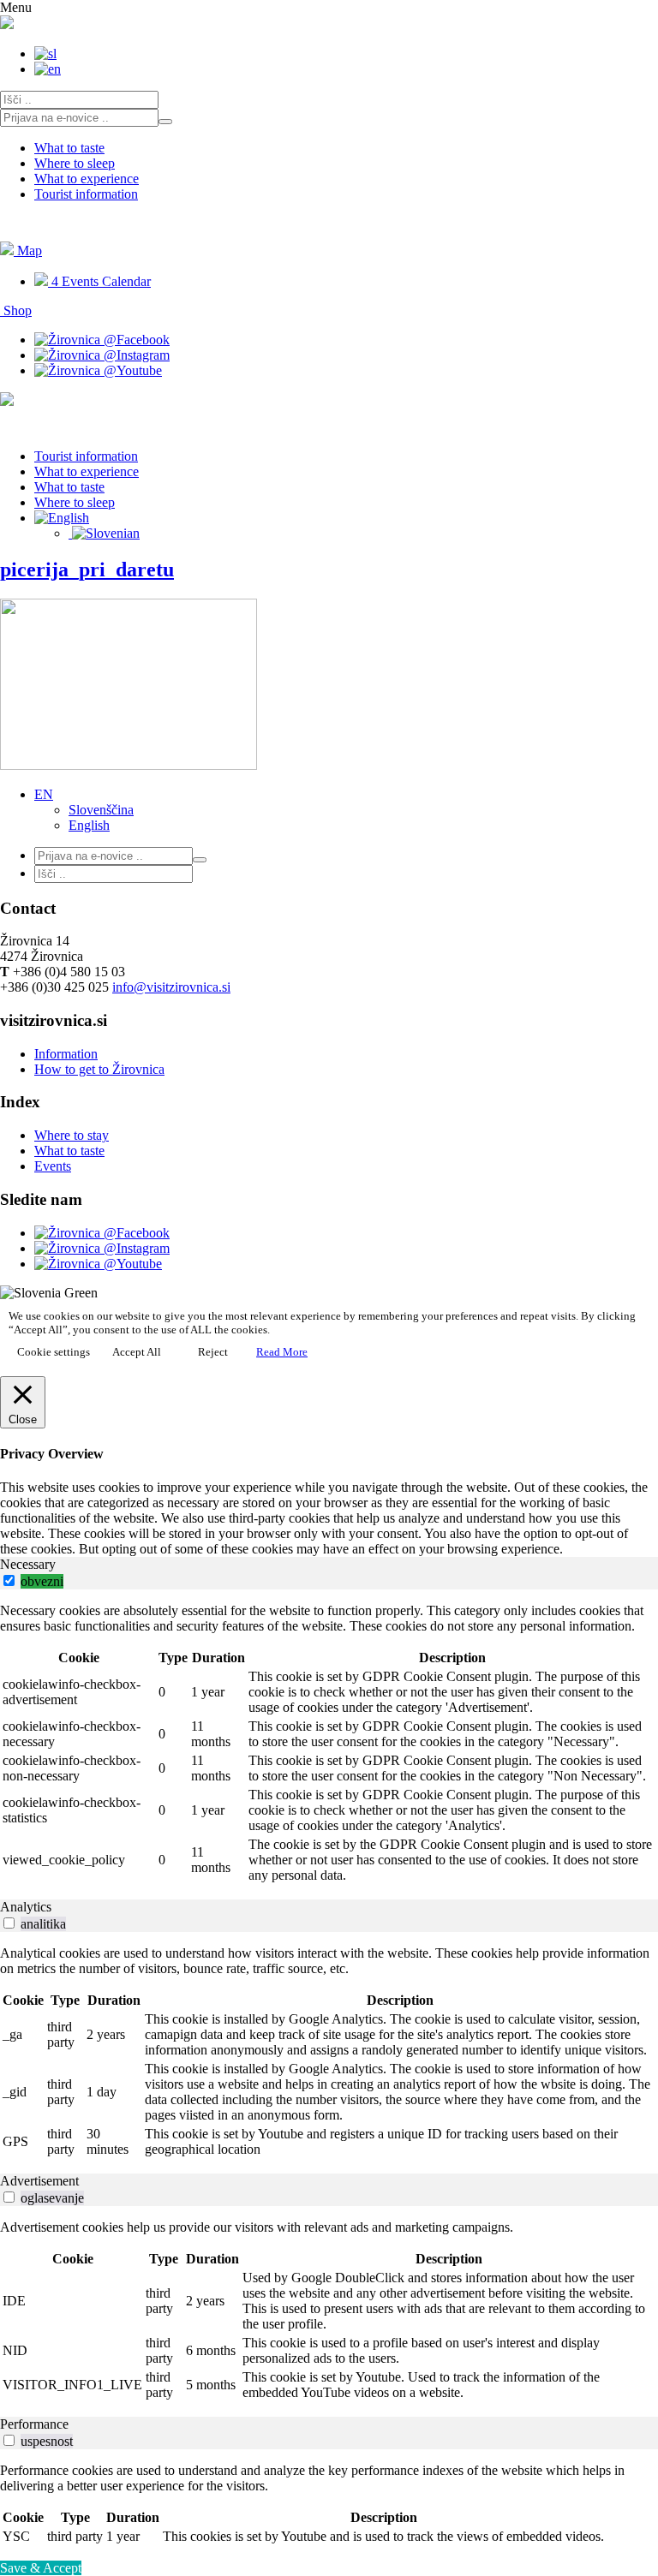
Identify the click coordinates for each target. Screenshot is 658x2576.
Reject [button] (213, 1352)
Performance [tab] (34, 2424)
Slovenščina (101, 810)
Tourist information (86, 194)
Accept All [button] (137, 1352)
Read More (282, 1352)
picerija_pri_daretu (87, 569)
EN (44, 794)
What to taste (69, 148)
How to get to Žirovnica (99, 1069)
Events (53, 1166)
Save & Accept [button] (41, 2568)
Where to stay (72, 1135)
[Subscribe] (165, 122)
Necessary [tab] (28, 1564)
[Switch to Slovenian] (104, 533)
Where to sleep (75, 163)
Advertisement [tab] (39, 2181)
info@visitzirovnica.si (171, 987)
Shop (16, 310)
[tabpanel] (329, 1744)
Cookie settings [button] (54, 1352)
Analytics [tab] (26, 1907)
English (89, 825)
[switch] (9, 1580)
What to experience (87, 179)
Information (66, 1054)
